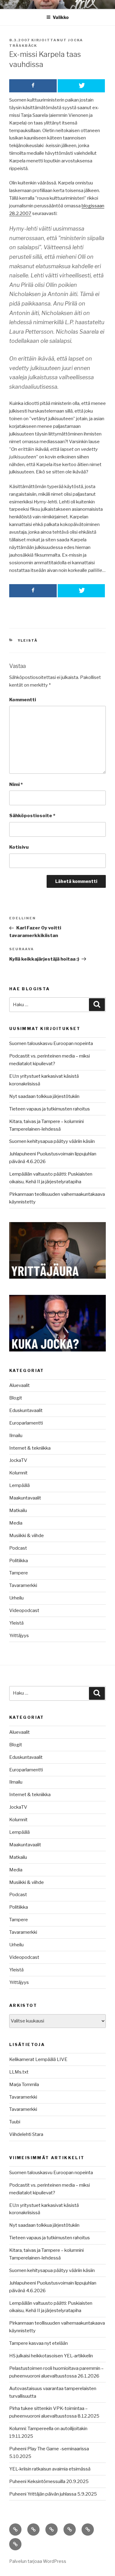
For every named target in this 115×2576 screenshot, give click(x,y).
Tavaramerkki (23, 1585)
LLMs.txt (19, 2072)
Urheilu (16, 1598)
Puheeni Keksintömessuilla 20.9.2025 (49, 2481)
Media (16, 1523)
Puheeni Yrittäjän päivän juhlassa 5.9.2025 (53, 2494)
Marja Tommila (24, 2085)
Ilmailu (16, 1436)
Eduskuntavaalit (26, 1410)
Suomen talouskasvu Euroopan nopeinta (51, 1043)
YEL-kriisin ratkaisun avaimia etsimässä (50, 2469)
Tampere (19, 1573)
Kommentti (23, 700)
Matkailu (18, 1510)
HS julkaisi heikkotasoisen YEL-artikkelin (51, 2356)
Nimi (16, 784)
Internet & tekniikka (30, 1448)
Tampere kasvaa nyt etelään (38, 2343)
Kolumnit (18, 1473)
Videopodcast (24, 1610)
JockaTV (18, 1460)
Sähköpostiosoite (32, 816)
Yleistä (28, 640)
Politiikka (19, 1561)
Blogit (16, 1398)
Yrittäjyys (19, 1636)
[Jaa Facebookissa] (33, 86)
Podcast (18, 1548)
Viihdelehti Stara (26, 2134)
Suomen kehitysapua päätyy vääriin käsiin (52, 1141)
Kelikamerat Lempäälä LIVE (38, 2059)
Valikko (61, 17)
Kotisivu (19, 847)
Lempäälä (19, 1485)
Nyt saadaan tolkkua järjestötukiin (44, 1096)
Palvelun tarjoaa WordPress (38, 2561)
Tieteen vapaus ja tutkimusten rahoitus (50, 1109)
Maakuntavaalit (25, 1498)
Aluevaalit (19, 1385)
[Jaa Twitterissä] (81, 86)
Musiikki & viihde (27, 1536)
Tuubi (15, 2122)
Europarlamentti (26, 1423)
